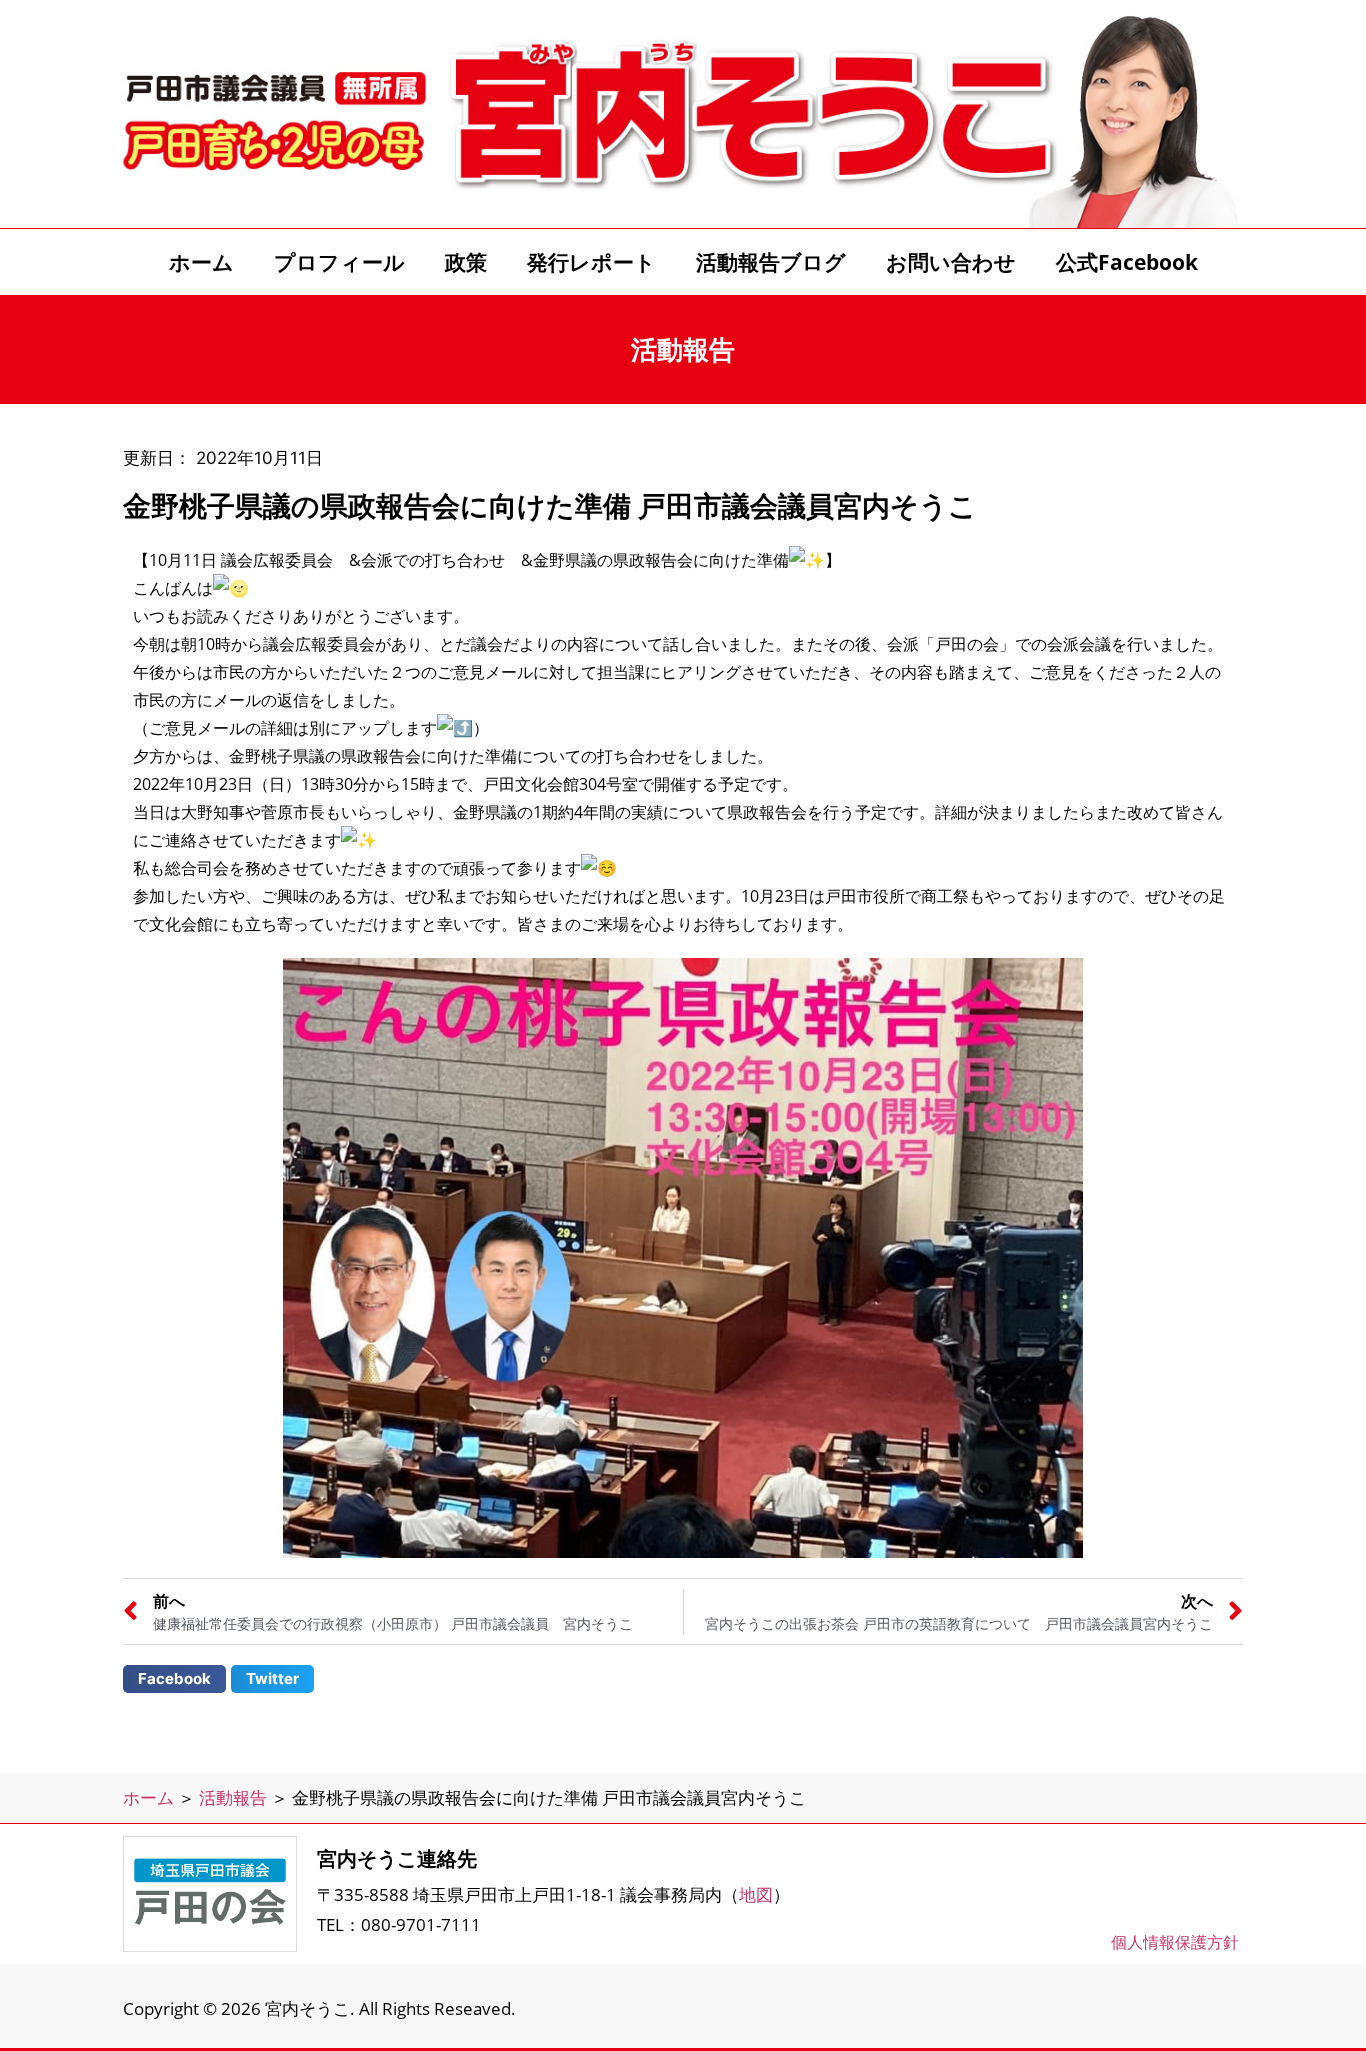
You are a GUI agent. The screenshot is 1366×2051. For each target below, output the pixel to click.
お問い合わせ (951, 262)
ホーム (201, 262)
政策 (466, 262)
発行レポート (591, 262)
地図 (756, 1894)
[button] (174, 1679)
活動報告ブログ (771, 262)
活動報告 (233, 1797)
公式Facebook (1127, 262)
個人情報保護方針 (1175, 1942)
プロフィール (339, 262)
